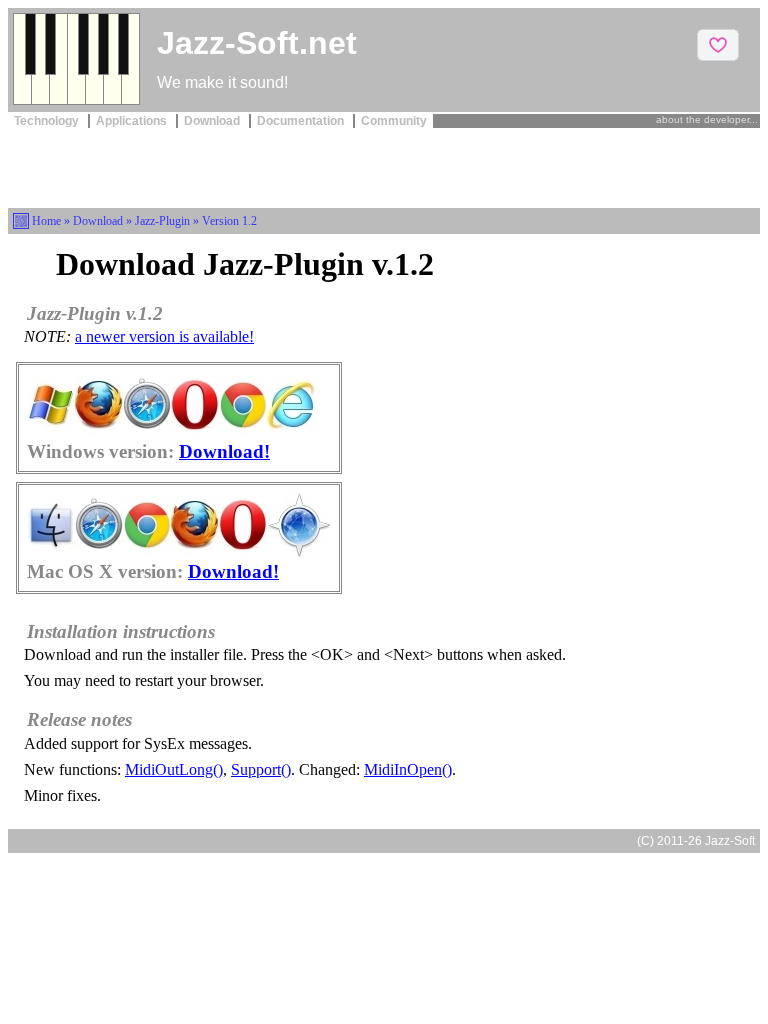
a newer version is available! (164, 336)
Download (213, 121)
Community (394, 121)
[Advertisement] (384, 166)
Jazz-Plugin (162, 221)
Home (46, 221)
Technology (48, 121)
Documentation (302, 121)
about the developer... (707, 119)
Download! (224, 451)
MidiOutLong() (174, 769)
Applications (133, 121)
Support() (261, 769)
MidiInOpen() (408, 769)
